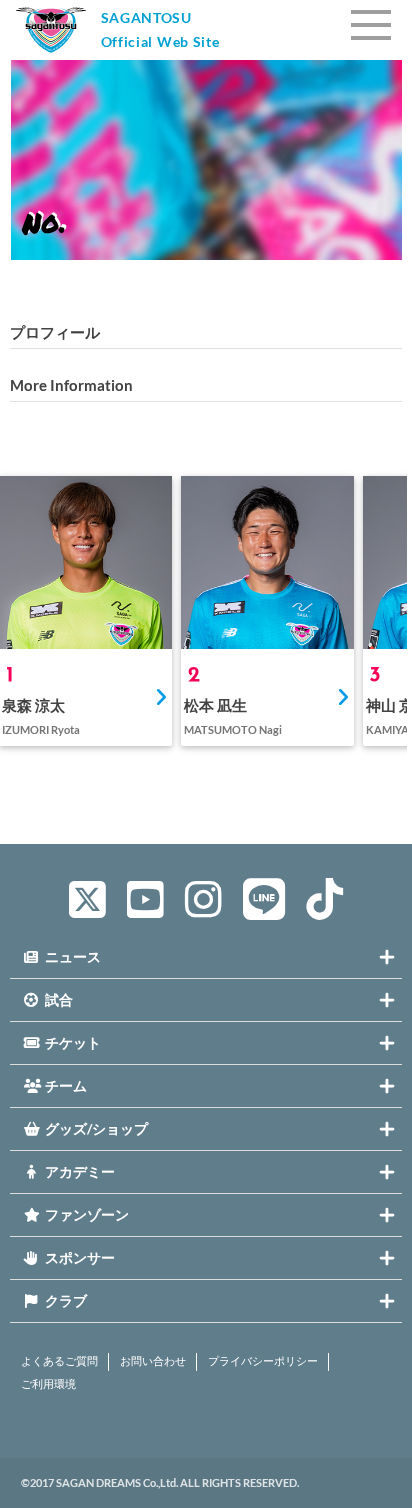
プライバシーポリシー (263, 1361)
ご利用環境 (48, 1384)
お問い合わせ (153, 1361)
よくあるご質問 (59, 1361)
